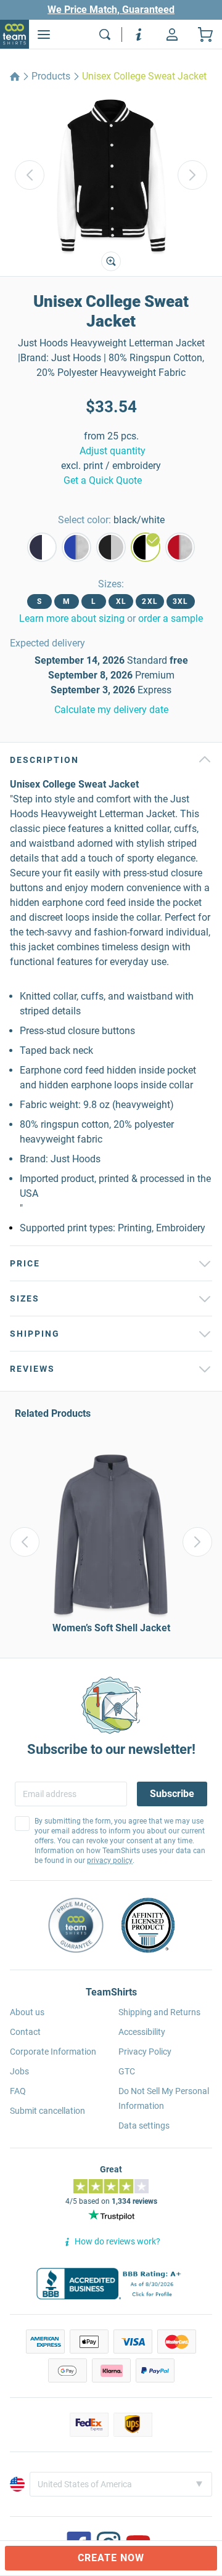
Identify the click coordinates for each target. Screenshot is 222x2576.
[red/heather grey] (180, 547)
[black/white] (146, 547)
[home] (15, 76)
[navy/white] (42, 547)
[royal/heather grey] (76, 547)
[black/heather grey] (111, 547)
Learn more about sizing (72, 618)
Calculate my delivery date (111, 710)
